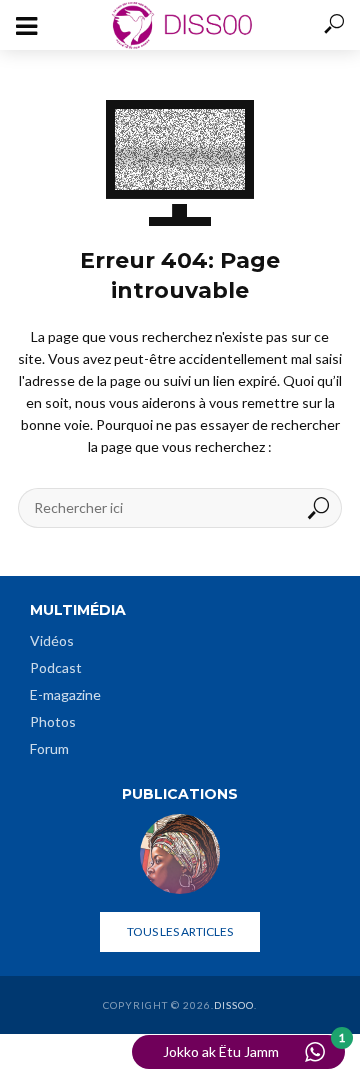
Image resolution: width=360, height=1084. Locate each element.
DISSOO (234, 1005)
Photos (53, 721)
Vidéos (52, 640)
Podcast (56, 667)
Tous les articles (180, 931)
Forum (49, 748)
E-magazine (65, 694)
